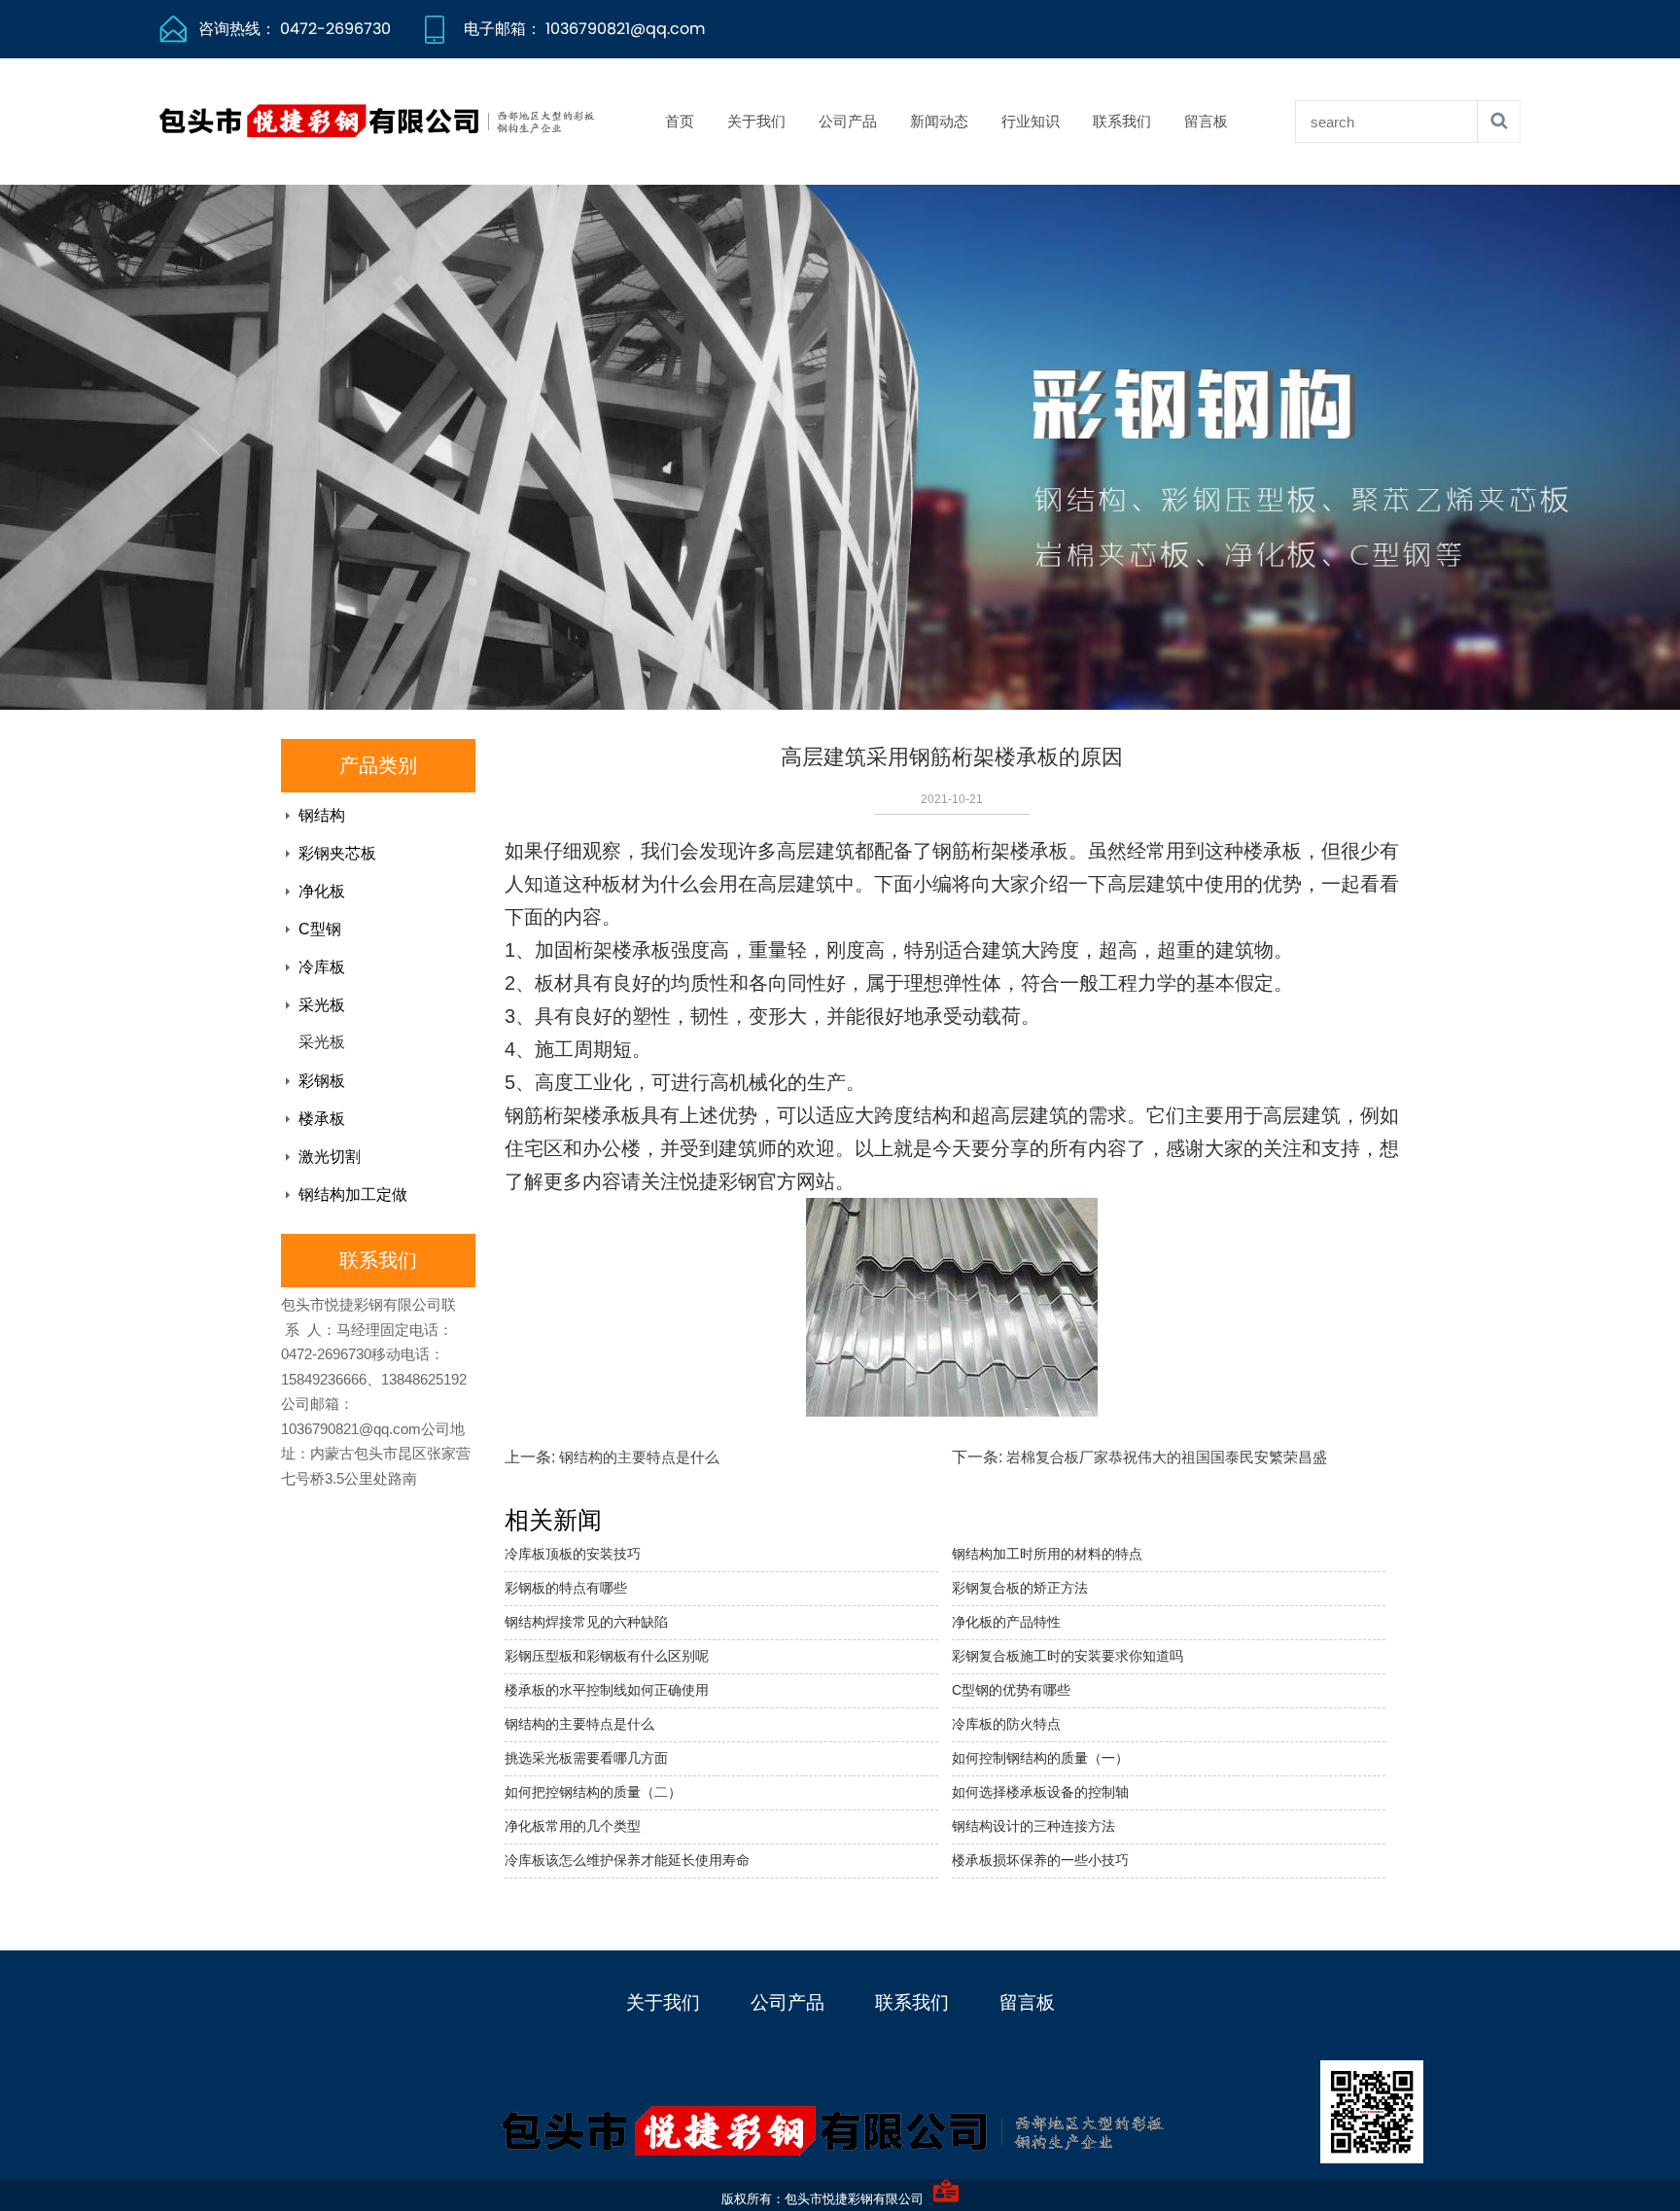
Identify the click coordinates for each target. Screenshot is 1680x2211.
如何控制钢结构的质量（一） (1040, 1758)
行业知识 (1031, 121)
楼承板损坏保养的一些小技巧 (1040, 1860)
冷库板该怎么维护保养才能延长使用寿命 (627, 1860)
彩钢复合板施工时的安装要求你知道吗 (1067, 1656)
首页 (680, 121)
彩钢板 (322, 1081)
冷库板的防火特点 (1006, 1724)
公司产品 (848, 121)
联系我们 (1122, 121)
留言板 (1206, 121)
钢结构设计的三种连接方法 (1033, 1826)
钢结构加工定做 (353, 1194)
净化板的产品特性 (1006, 1622)
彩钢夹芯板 (337, 853)
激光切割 (330, 1157)
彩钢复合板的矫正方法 (1020, 1588)
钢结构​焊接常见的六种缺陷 (586, 1622)
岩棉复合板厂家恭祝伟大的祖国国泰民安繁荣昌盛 (1167, 1457)
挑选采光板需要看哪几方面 (586, 1758)
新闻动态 (939, 121)
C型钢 (320, 929)
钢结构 (322, 815)
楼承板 (322, 1119)
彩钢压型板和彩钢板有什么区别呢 (607, 1656)
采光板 (322, 1005)
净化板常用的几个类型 (573, 1826)
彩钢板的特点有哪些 (566, 1588)
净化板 (322, 891)
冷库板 (322, 967)
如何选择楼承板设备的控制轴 (1040, 1792)
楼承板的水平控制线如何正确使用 (607, 1690)
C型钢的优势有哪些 (1011, 1690)
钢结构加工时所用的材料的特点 (1047, 1554)
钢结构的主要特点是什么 (639, 1457)
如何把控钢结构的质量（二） (593, 1792)
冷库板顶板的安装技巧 (573, 1554)
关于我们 (756, 121)
